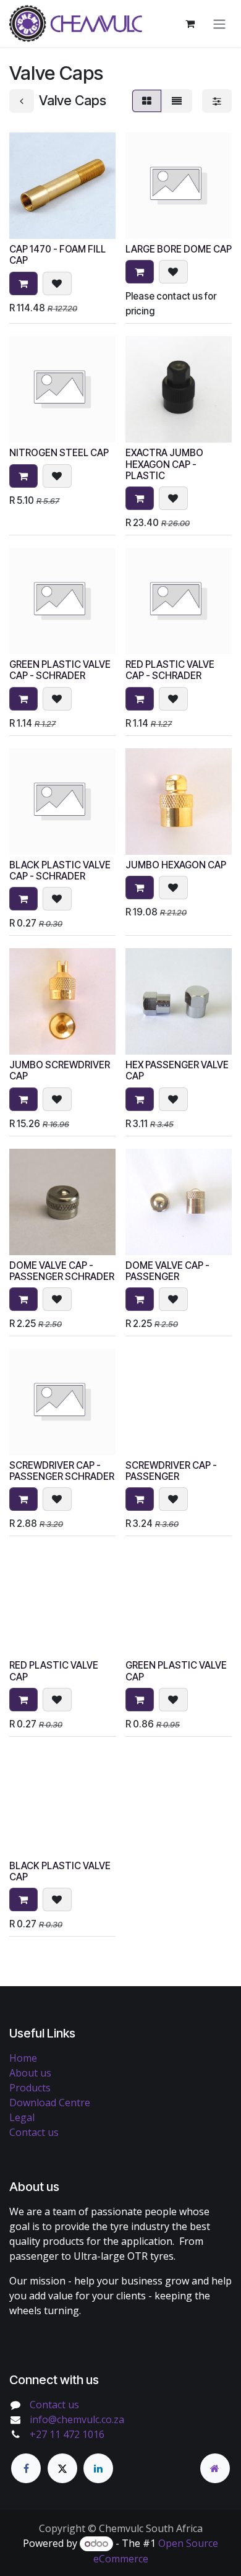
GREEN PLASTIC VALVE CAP (176, 1671)
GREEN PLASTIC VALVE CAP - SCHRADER (60, 670)
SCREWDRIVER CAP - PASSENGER (171, 1471)
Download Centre (50, 2103)
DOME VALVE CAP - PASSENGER (167, 1271)
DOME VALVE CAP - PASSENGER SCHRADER (62, 1271)
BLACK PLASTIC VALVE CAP (60, 1871)
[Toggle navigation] (219, 24)
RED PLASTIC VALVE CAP (54, 1671)
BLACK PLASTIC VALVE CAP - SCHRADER (60, 871)
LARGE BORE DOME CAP (179, 249)
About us (30, 2073)
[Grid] (147, 101)
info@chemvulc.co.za (77, 2419)
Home (23, 2058)
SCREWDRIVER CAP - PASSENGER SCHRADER (62, 1471)
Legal (22, 2117)
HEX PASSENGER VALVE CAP (177, 1070)
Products (30, 2088)
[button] (23, 283)
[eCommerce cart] (190, 24)
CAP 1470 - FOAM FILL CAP (57, 255)
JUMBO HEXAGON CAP (176, 865)
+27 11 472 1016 (67, 2434)
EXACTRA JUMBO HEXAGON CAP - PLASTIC (164, 464)
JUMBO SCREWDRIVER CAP (60, 1070)
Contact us (34, 2132)
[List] (177, 101)
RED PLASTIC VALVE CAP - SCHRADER (170, 670)
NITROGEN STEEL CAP (59, 453)
